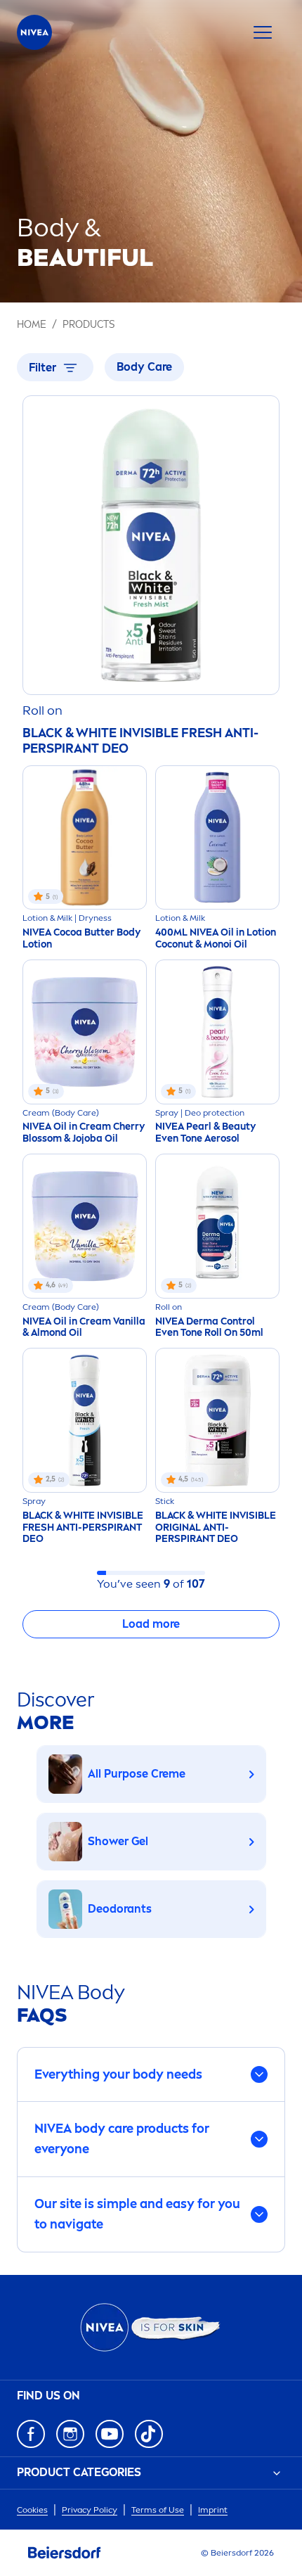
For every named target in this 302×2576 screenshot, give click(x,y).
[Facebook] (31, 2434)
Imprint (213, 2510)
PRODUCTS (88, 325)
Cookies (32, 2510)
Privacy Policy (90, 2510)
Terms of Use (158, 2510)
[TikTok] (149, 2434)
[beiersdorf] (65, 2553)
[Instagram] (70, 2434)
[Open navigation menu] (263, 32)
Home (32, 325)
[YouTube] (110, 2434)
